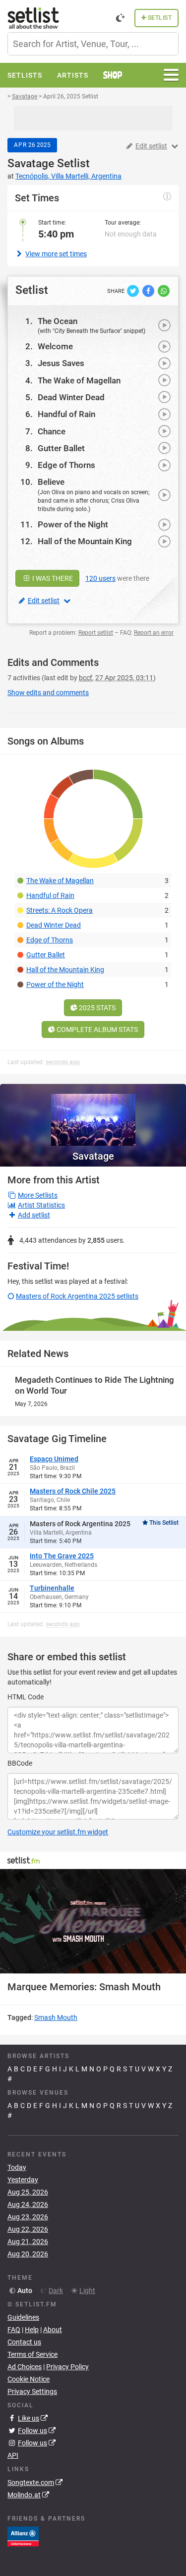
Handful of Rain (66, 414)
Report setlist (96, 633)
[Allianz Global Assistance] (23, 2535)
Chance (52, 431)
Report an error (154, 633)
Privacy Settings (32, 2391)
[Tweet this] (134, 290)
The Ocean (58, 321)
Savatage (31, 164)
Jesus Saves (61, 363)
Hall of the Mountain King (85, 541)
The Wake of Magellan (79, 380)
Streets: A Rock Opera (60, 910)
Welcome (55, 346)
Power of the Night (73, 524)
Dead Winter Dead (71, 397)
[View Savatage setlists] (93, 1115)
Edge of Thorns (66, 465)
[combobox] (93, 44)
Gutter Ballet (61, 448)
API (13, 2455)
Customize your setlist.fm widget (58, 1832)
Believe (51, 482)
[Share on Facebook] (149, 290)
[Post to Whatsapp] (164, 290)
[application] (93, 1921)
